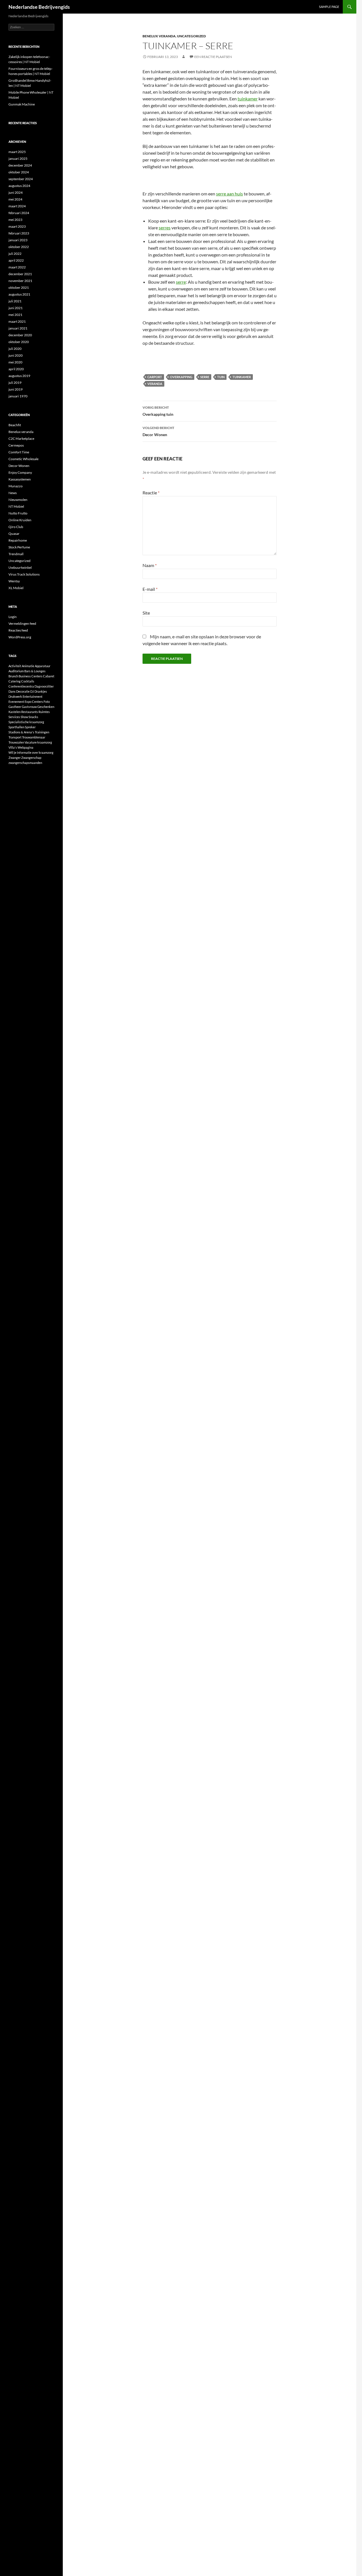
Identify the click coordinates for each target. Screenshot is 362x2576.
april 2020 (16, 369)
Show (24, 717)
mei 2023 (15, 220)
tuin (221, 377)
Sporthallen (16, 727)
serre (181, 282)
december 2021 (20, 274)
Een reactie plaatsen (213, 57)
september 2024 (21, 179)
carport (155, 377)
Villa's (13, 747)
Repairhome (18, 540)
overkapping (181, 377)
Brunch (13, 676)
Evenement (16, 702)
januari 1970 (18, 396)
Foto (47, 702)
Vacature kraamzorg (38, 742)
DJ (32, 691)
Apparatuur (43, 666)
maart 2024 (17, 206)
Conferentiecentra (21, 686)
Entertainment (33, 696)
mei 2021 (15, 315)
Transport (15, 737)
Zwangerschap (31, 758)
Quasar (14, 534)
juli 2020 (15, 349)
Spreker (30, 727)
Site (146, 613)
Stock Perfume (19, 547)
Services (14, 717)
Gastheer (15, 707)
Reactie (151, 493)
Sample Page (329, 7)
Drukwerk (15, 696)
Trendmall (16, 554)
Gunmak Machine (22, 104)
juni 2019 (16, 389)
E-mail (150, 589)
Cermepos (16, 445)
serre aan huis (230, 194)
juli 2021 (15, 301)
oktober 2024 (19, 172)
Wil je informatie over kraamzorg (31, 752)
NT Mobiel (16, 506)
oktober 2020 (19, 342)
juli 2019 (15, 383)
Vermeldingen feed (22, 623)
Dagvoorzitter (44, 686)
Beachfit (15, 425)
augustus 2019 (19, 376)
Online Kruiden (20, 520)
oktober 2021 (19, 287)
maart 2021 (17, 321)
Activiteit (15, 666)
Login (13, 617)
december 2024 (20, 165)
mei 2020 (15, 362)
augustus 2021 (19, 294)
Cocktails (28, 681)
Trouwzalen (16, 742)
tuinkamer (248, 99)
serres (165, 228)
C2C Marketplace (21, 439)
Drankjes (41, 691)
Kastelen (15, 712)
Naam (150, 565)
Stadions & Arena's (21, 732)
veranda (155, 384)
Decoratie (23, 691)
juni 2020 (16, 355)
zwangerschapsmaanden (25, 763)
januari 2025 (18, 159)
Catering (15, 681)
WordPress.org (20, 637)
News (13, 493)
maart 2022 (17, 267)
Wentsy (14, 581)
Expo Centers (34, 702)
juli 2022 (15, 254)
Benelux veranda (159, 36)
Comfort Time (19, 452)
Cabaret (49, 676)
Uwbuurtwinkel (20, 567)
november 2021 (20, 281)
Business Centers (31, 676)
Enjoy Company (20, 472)
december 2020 (20, 335)
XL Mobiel (16, 588)
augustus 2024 (19, 186)
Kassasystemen (20, 479)
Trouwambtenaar (34, 737)
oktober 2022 (19, 247)
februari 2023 (19, 233)
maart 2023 (17, 226)
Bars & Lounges (35, 671)
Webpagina (25, 747)
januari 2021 (18, 328)
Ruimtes (44, 712)
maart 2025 (17, 152)
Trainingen (42, 732)
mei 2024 (15, 199)
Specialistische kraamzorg (26, 722)
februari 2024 (19, 213)
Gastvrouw (29, 707)
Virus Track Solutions (24, 574)
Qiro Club (16, 527)
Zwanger (15, 758)
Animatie (28, 666)
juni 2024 (16, 192)
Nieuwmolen (18, 500)
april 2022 (16, 260)
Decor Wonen (158, 431)
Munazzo (16, 486)
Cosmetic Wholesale (23, 459)
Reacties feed (18, 630)
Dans (12, 691)
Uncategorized (191, 36)
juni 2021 (16, 308)
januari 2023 (18, 240)
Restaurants (30, 712)
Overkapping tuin (158, 411)
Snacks (33, 717)
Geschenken (46, 707)
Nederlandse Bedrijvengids (39, 7)
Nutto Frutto (18, 513)
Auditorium (16, 671)
